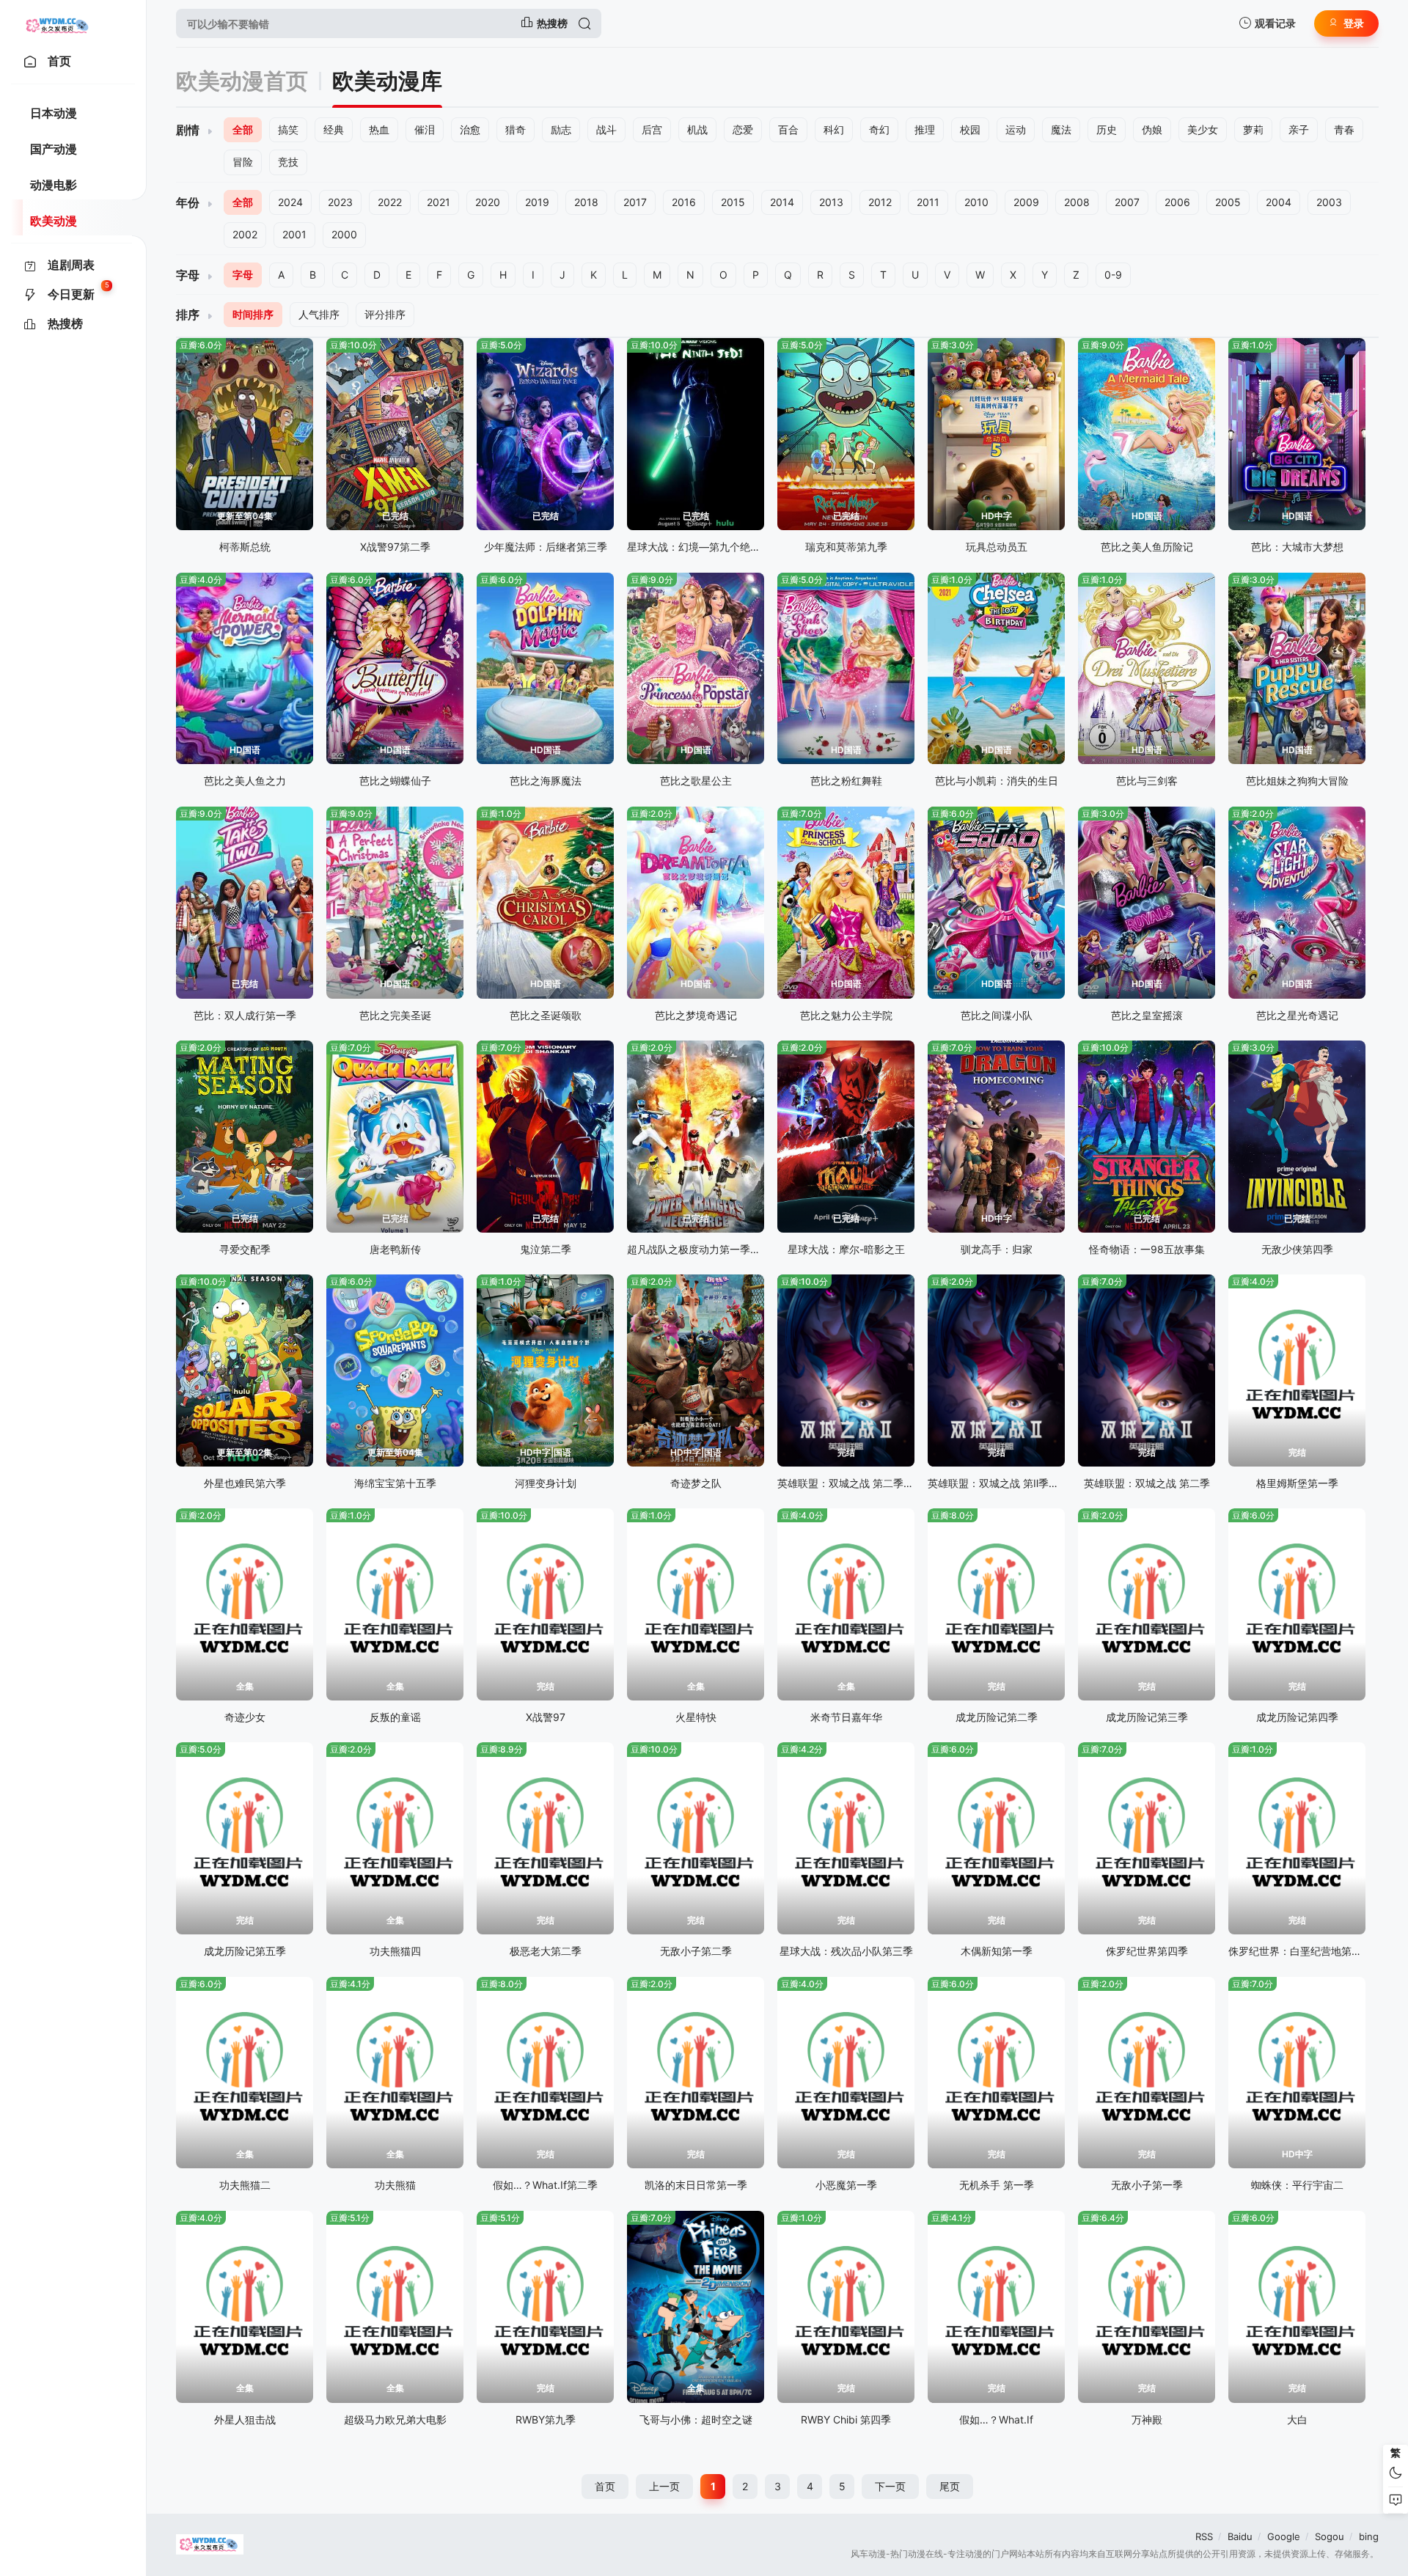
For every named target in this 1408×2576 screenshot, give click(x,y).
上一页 (664, 2486)
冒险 (243, 162)
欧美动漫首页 (242, 81)
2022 (390, 202)
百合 (788, 129)
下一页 (890, 2486)
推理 (925, 129)
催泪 (425, 129)
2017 (635, 202)
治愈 (470, 129)
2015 (733, 202)
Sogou (1330, 2536)
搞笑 (288, 129)
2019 (537, 202)
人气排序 (319, 314)
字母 (243, 275)
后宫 (652, 129)
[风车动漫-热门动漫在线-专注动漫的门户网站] (58, 23)
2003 (1329, 202)
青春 (1344, 129)
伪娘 (1152, 129)
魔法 (1061, 129)
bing (1369, 2536)
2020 (488, 202)
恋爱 (743, 129)
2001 (294, 234)
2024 (290, 202)
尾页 (950, 2486)
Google (1284, 2536)
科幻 (834, 129)
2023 (340, 202)
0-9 (1113, 275)
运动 (1016, 129)
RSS (1204, 2536)
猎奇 (516, 129)
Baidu (1240, 2536)
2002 (245, 234)
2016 (684, 202)
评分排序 (385, 314)
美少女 (1203, 129)
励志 (561, 129)
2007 (1127, 202)
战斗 (606, 129)
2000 (344, 234)
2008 (1077, 202)
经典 (334, 129)
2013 (831, 202)
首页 (605, 2486)
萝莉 (1253, 129)
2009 (1026, 202)
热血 (379, 129)
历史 (1107, 129)
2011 (928, 202)
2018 (586, 202)
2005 (1228, 202)
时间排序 (253, 314)
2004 (1279, 202)
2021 (439, 202)
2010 (976, 202)
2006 (1177, 202)
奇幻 (879, 129)
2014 (782, 202)
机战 (697, 129)
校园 (970, 129)
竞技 (288, 162)
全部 (243, 129)
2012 (880, 202)
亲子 (1299, 129)
